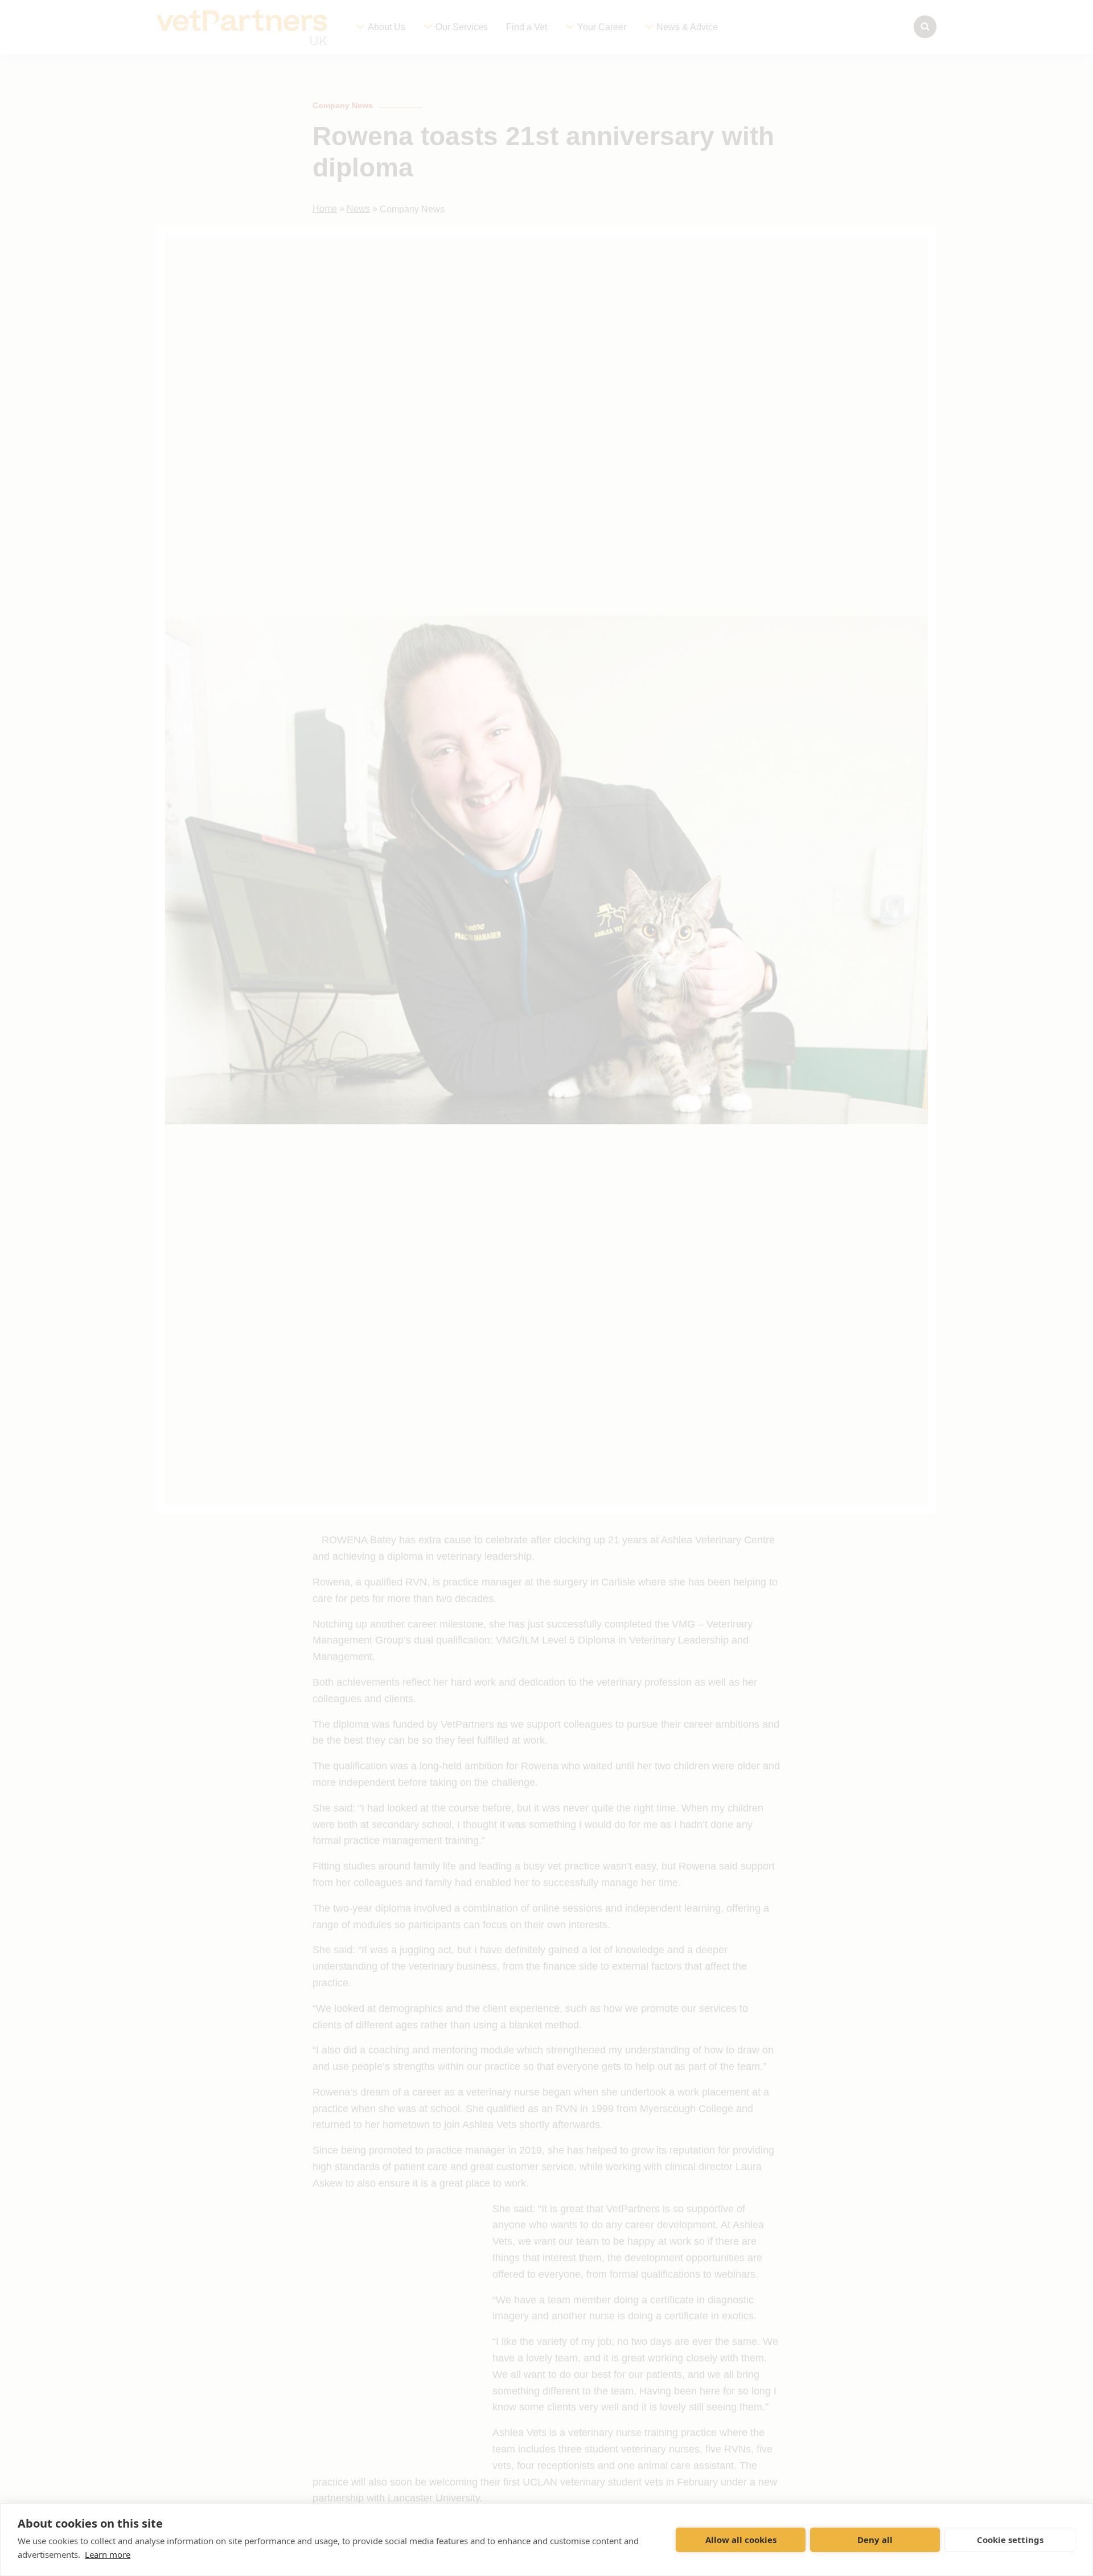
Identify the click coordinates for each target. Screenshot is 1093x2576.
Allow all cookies (741, 2540)
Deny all (875, 2540)
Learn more (108, 2554)
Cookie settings (1010, 2540)
